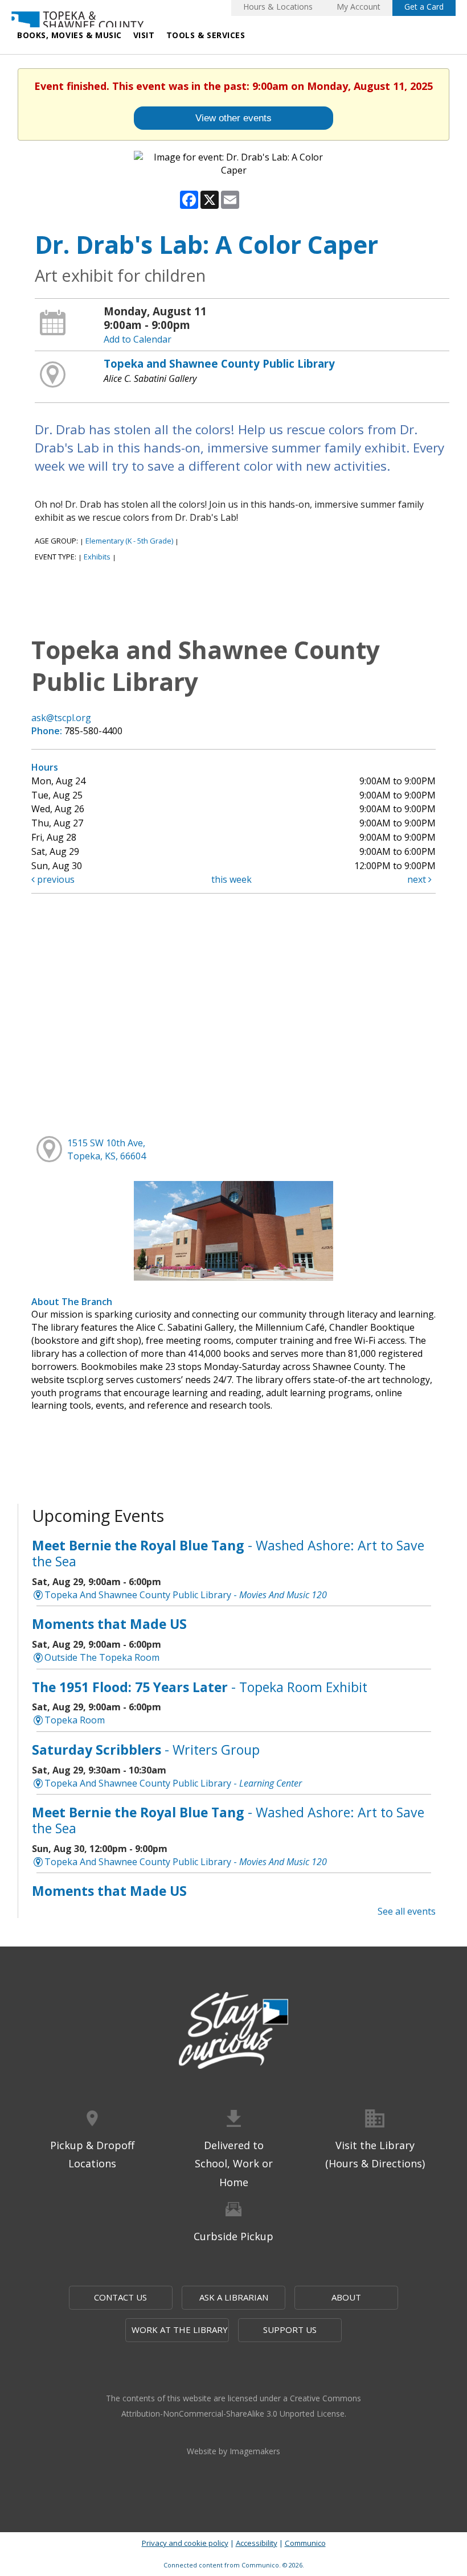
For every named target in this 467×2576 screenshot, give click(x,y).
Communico (305, 2543)
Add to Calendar (138, 339)
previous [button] (55, 879)
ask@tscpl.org (61, 718)
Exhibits (97, 557)
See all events (407, 1911)
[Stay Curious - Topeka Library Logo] (233, 2032)
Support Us (290, 2330)
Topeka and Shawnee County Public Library (219, 363)
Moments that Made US (109, 1624)
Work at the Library (180, 2330)
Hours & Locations (278, 7)
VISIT (144, 35)
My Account (359, 7)
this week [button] (232, 879)
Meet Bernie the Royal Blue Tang (228, 1553)
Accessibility (257, 2543)
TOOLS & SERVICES (206, 35)
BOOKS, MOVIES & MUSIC (69, 35)
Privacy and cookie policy (185, 2543)
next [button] (418, 879)
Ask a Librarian (234, 2297)
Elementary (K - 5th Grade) (129, 541)
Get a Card (424, 7)
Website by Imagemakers (233, 2451)
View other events (233, 118)
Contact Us (120, 2297)
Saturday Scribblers (146, 1750)
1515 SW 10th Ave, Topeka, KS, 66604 (106, 1149)
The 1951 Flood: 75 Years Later (200, 1687)
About (346, 2297)
